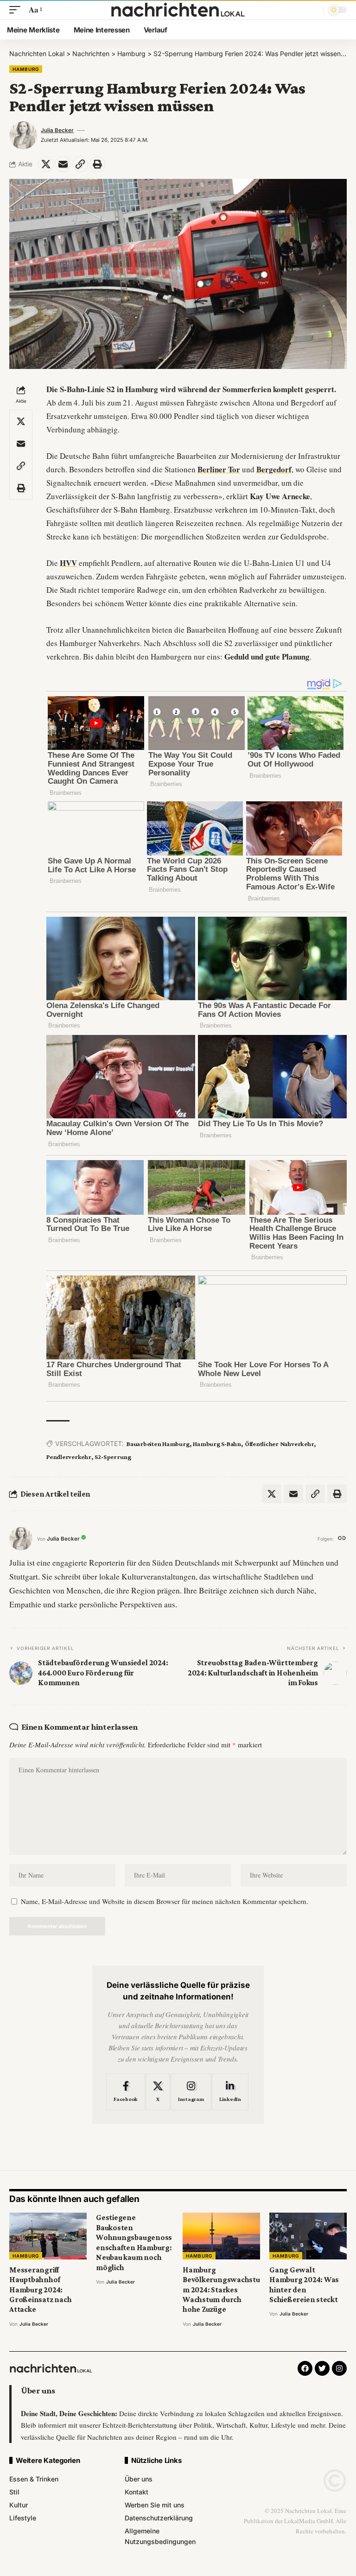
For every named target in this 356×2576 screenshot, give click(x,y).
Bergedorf (274, 469)
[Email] (63, 164)
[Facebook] (126, 2092)
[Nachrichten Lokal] (178, 10)
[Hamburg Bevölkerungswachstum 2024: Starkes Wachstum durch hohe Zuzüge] (221, 2236)
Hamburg (26, 69)
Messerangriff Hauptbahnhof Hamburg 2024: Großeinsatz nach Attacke (40, 2290)
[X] (158, 2092)
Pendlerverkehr (69, 1457)
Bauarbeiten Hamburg (158, 1444)
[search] (314, 10)
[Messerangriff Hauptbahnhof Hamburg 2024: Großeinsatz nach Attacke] (48, 2236)
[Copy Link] (80, 164)
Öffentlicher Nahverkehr (280, 1444)
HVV (68, 563)
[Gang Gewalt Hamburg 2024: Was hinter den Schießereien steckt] (308, 2236)
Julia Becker (57, 130)
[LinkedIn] (230, 2092)
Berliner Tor (219, 469)
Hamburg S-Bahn (217, 1444)
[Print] (97, 164)
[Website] (342, 1539)
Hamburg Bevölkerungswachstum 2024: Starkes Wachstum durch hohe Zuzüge (221, 2290)
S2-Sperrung (113, 1457)
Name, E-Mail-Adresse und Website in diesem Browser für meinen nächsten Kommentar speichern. (165, 1901)
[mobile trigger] (17, 10)
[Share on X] (46, 164)
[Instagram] (191, 2092)
